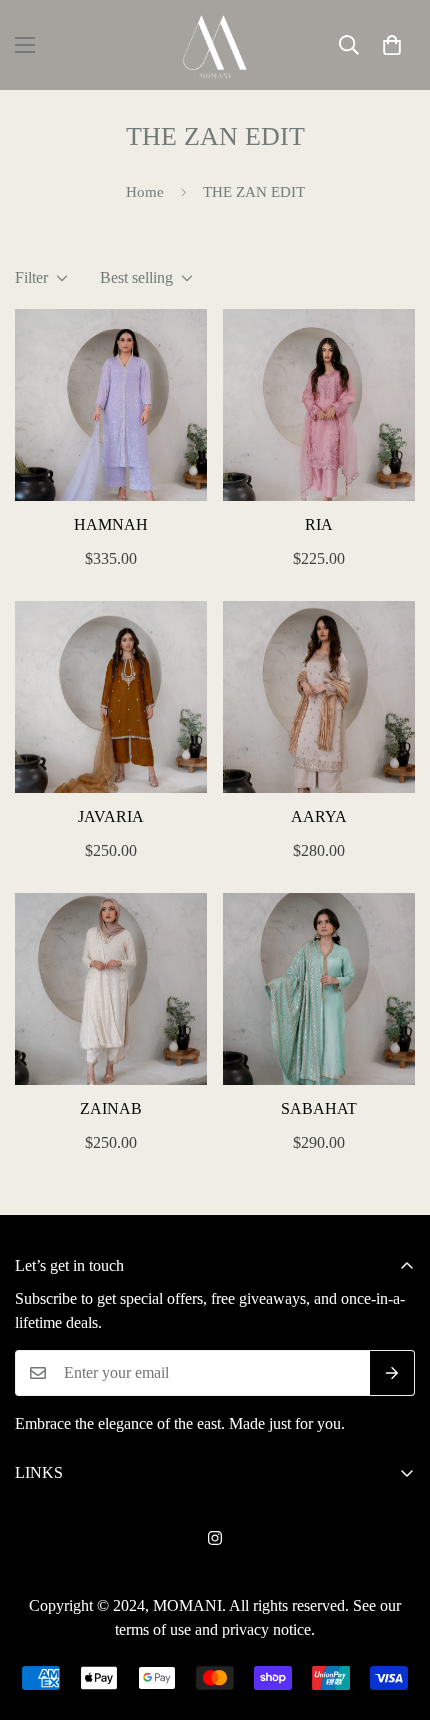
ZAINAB (111, 1108)
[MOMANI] (215, 45)
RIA (319, 524)
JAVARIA (111, 816)
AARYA (319, 816)
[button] (392, 45)
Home (145, 192)
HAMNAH (111, 524)
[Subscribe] (392, 1373)
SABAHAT (319, 1108)
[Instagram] (215, 1538)
